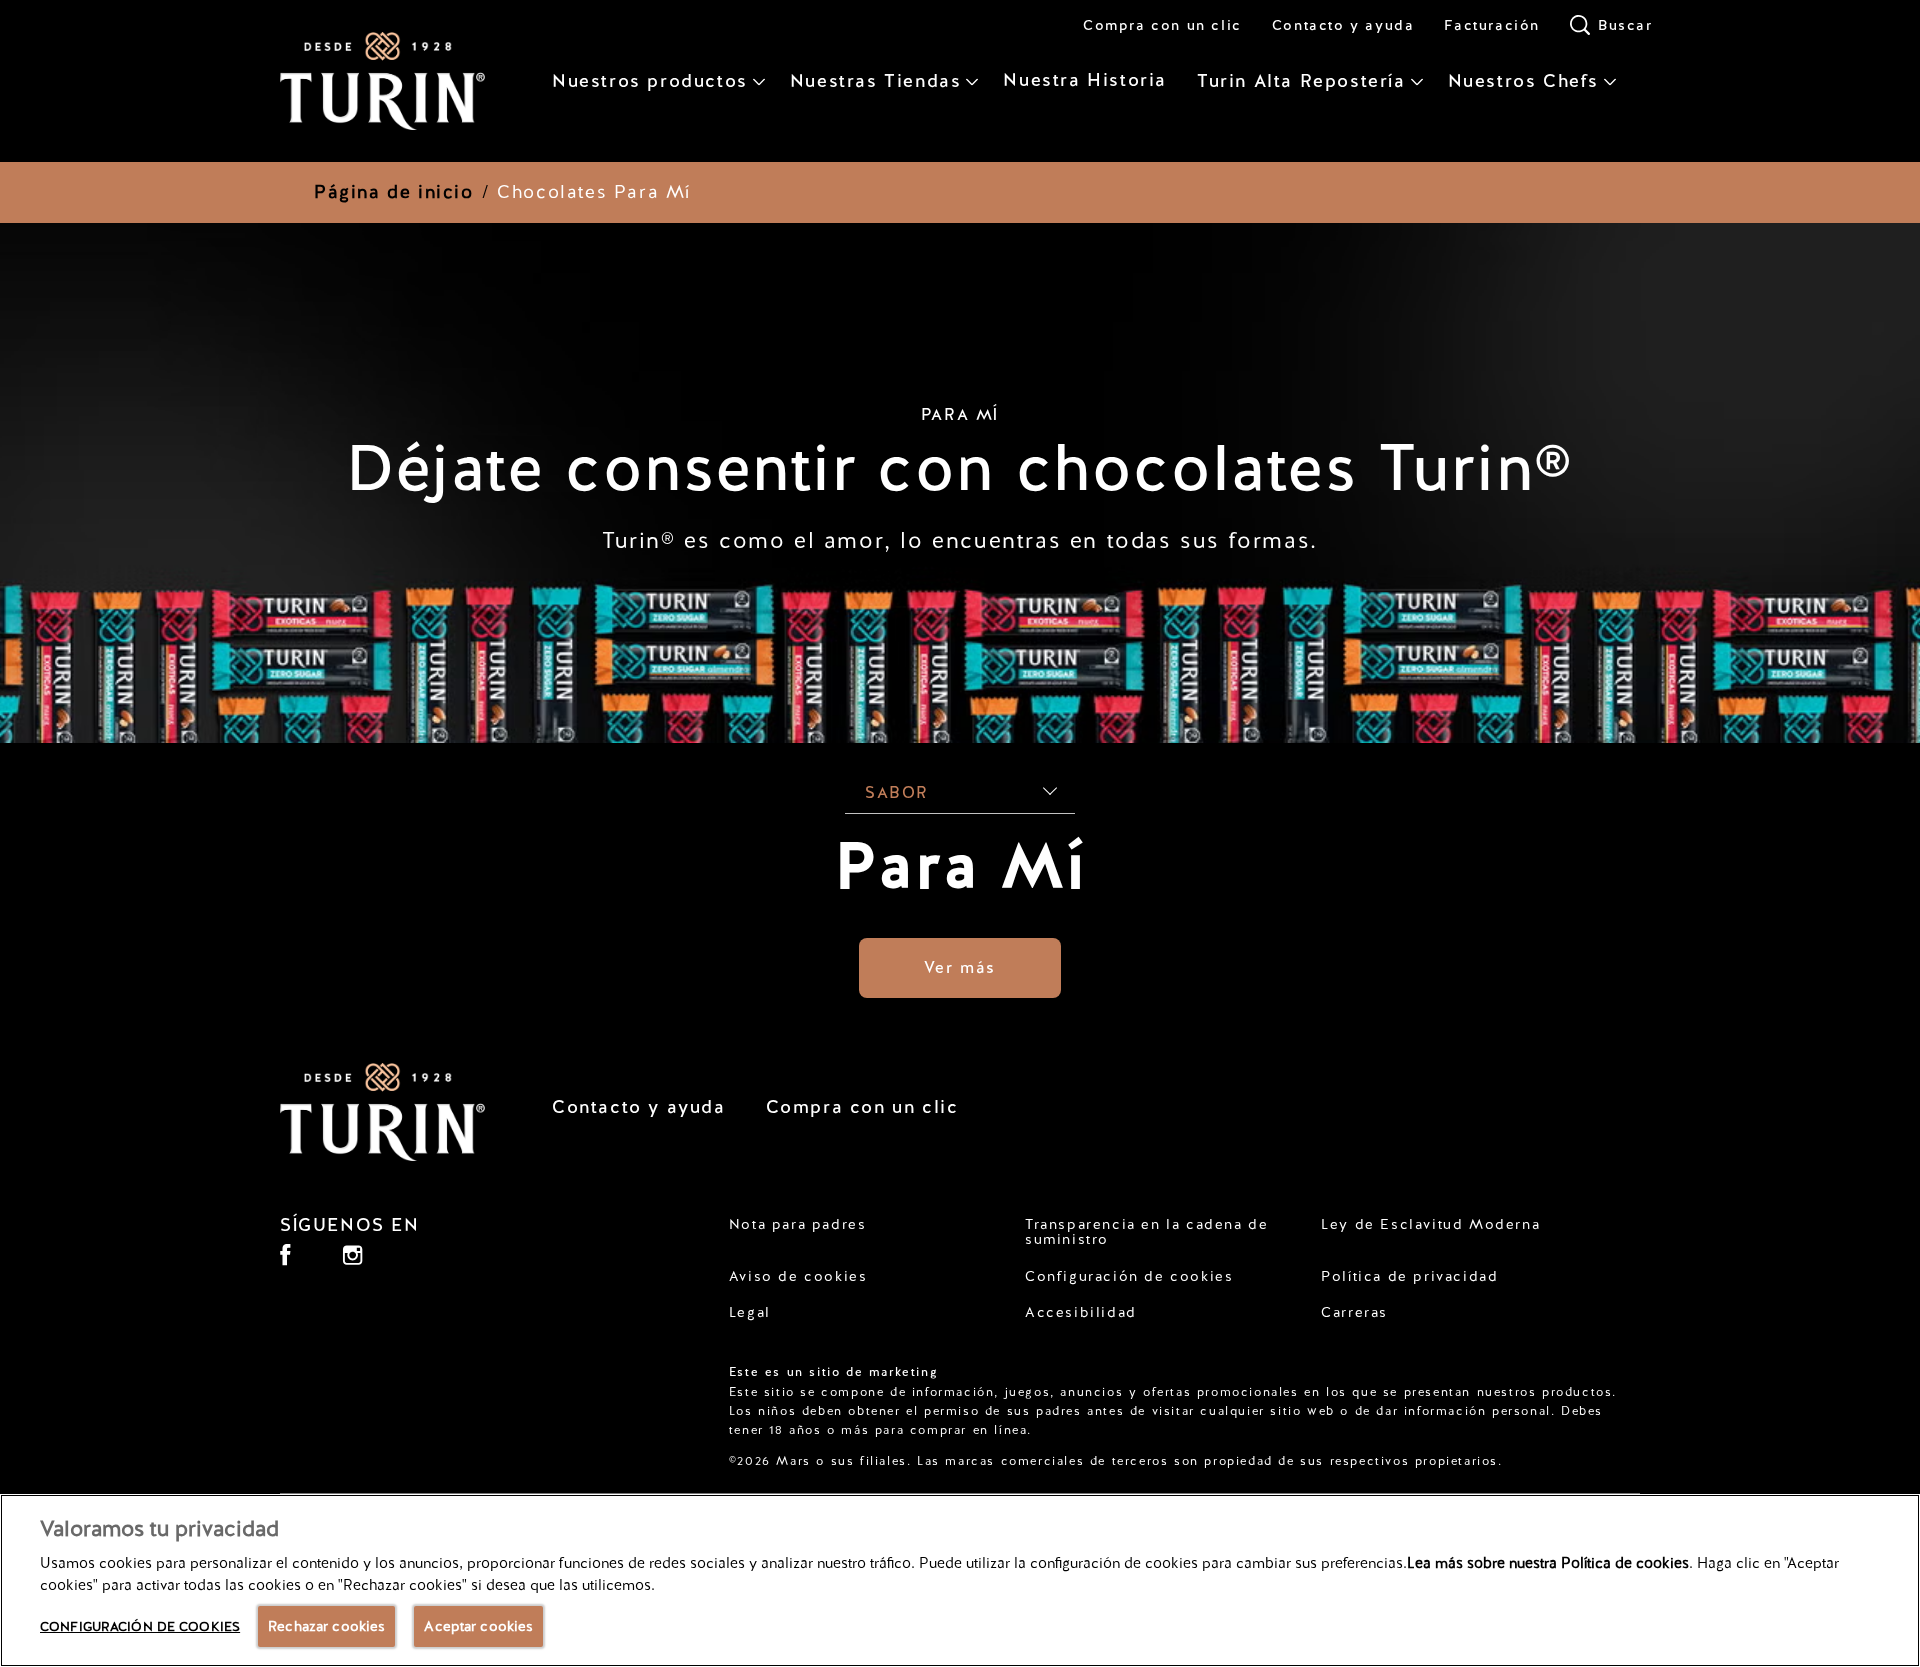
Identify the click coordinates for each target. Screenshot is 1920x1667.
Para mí (960, 415)
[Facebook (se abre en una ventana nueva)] (285, 1262)
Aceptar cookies (478, 1626)
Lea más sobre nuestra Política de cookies (1548, 1562)
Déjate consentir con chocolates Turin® (960, 468)
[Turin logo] (386, 1112)
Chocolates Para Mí (594, 191)
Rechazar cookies (326, 1626)
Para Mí (959, 866)
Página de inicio (394, 191)
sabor (897, 792)
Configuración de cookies (1129, 1276)
